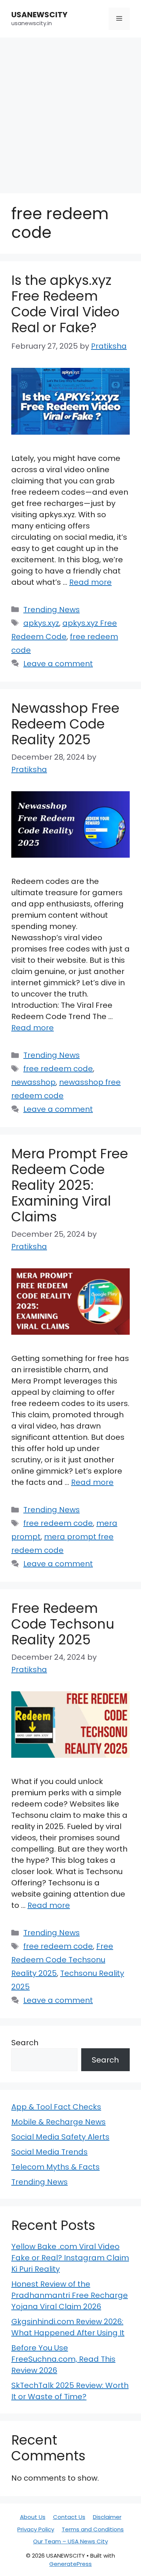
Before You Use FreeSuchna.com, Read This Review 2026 (63, 2359)
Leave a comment (58, 664)
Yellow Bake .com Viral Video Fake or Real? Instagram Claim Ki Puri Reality (70, 2258)
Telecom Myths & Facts (55, 2167)
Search (25, 2043)
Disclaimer (107, 2517)
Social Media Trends (49, 2152)
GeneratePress (70, 2564)
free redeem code (58, 1069)
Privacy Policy (36, 2529)
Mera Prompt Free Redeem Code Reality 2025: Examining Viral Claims (70, 1185)
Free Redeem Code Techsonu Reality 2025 (63, 1624)
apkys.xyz (41, 623)
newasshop (33, 1082)
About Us (33, 2517)
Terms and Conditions (93, 2529)
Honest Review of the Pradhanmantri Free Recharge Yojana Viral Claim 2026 (70, 2295)
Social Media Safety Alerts (60, 2137)
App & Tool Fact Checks (56, 2107)
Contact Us (69, 2517)
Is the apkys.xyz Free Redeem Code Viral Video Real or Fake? (65, 304)
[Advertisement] (70, 112)
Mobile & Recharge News (58, 2122)
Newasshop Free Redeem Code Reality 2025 (65, 724)
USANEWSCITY (39, 15)
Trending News (52, 610)
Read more (90, 582)
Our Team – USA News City (70, 2541)
